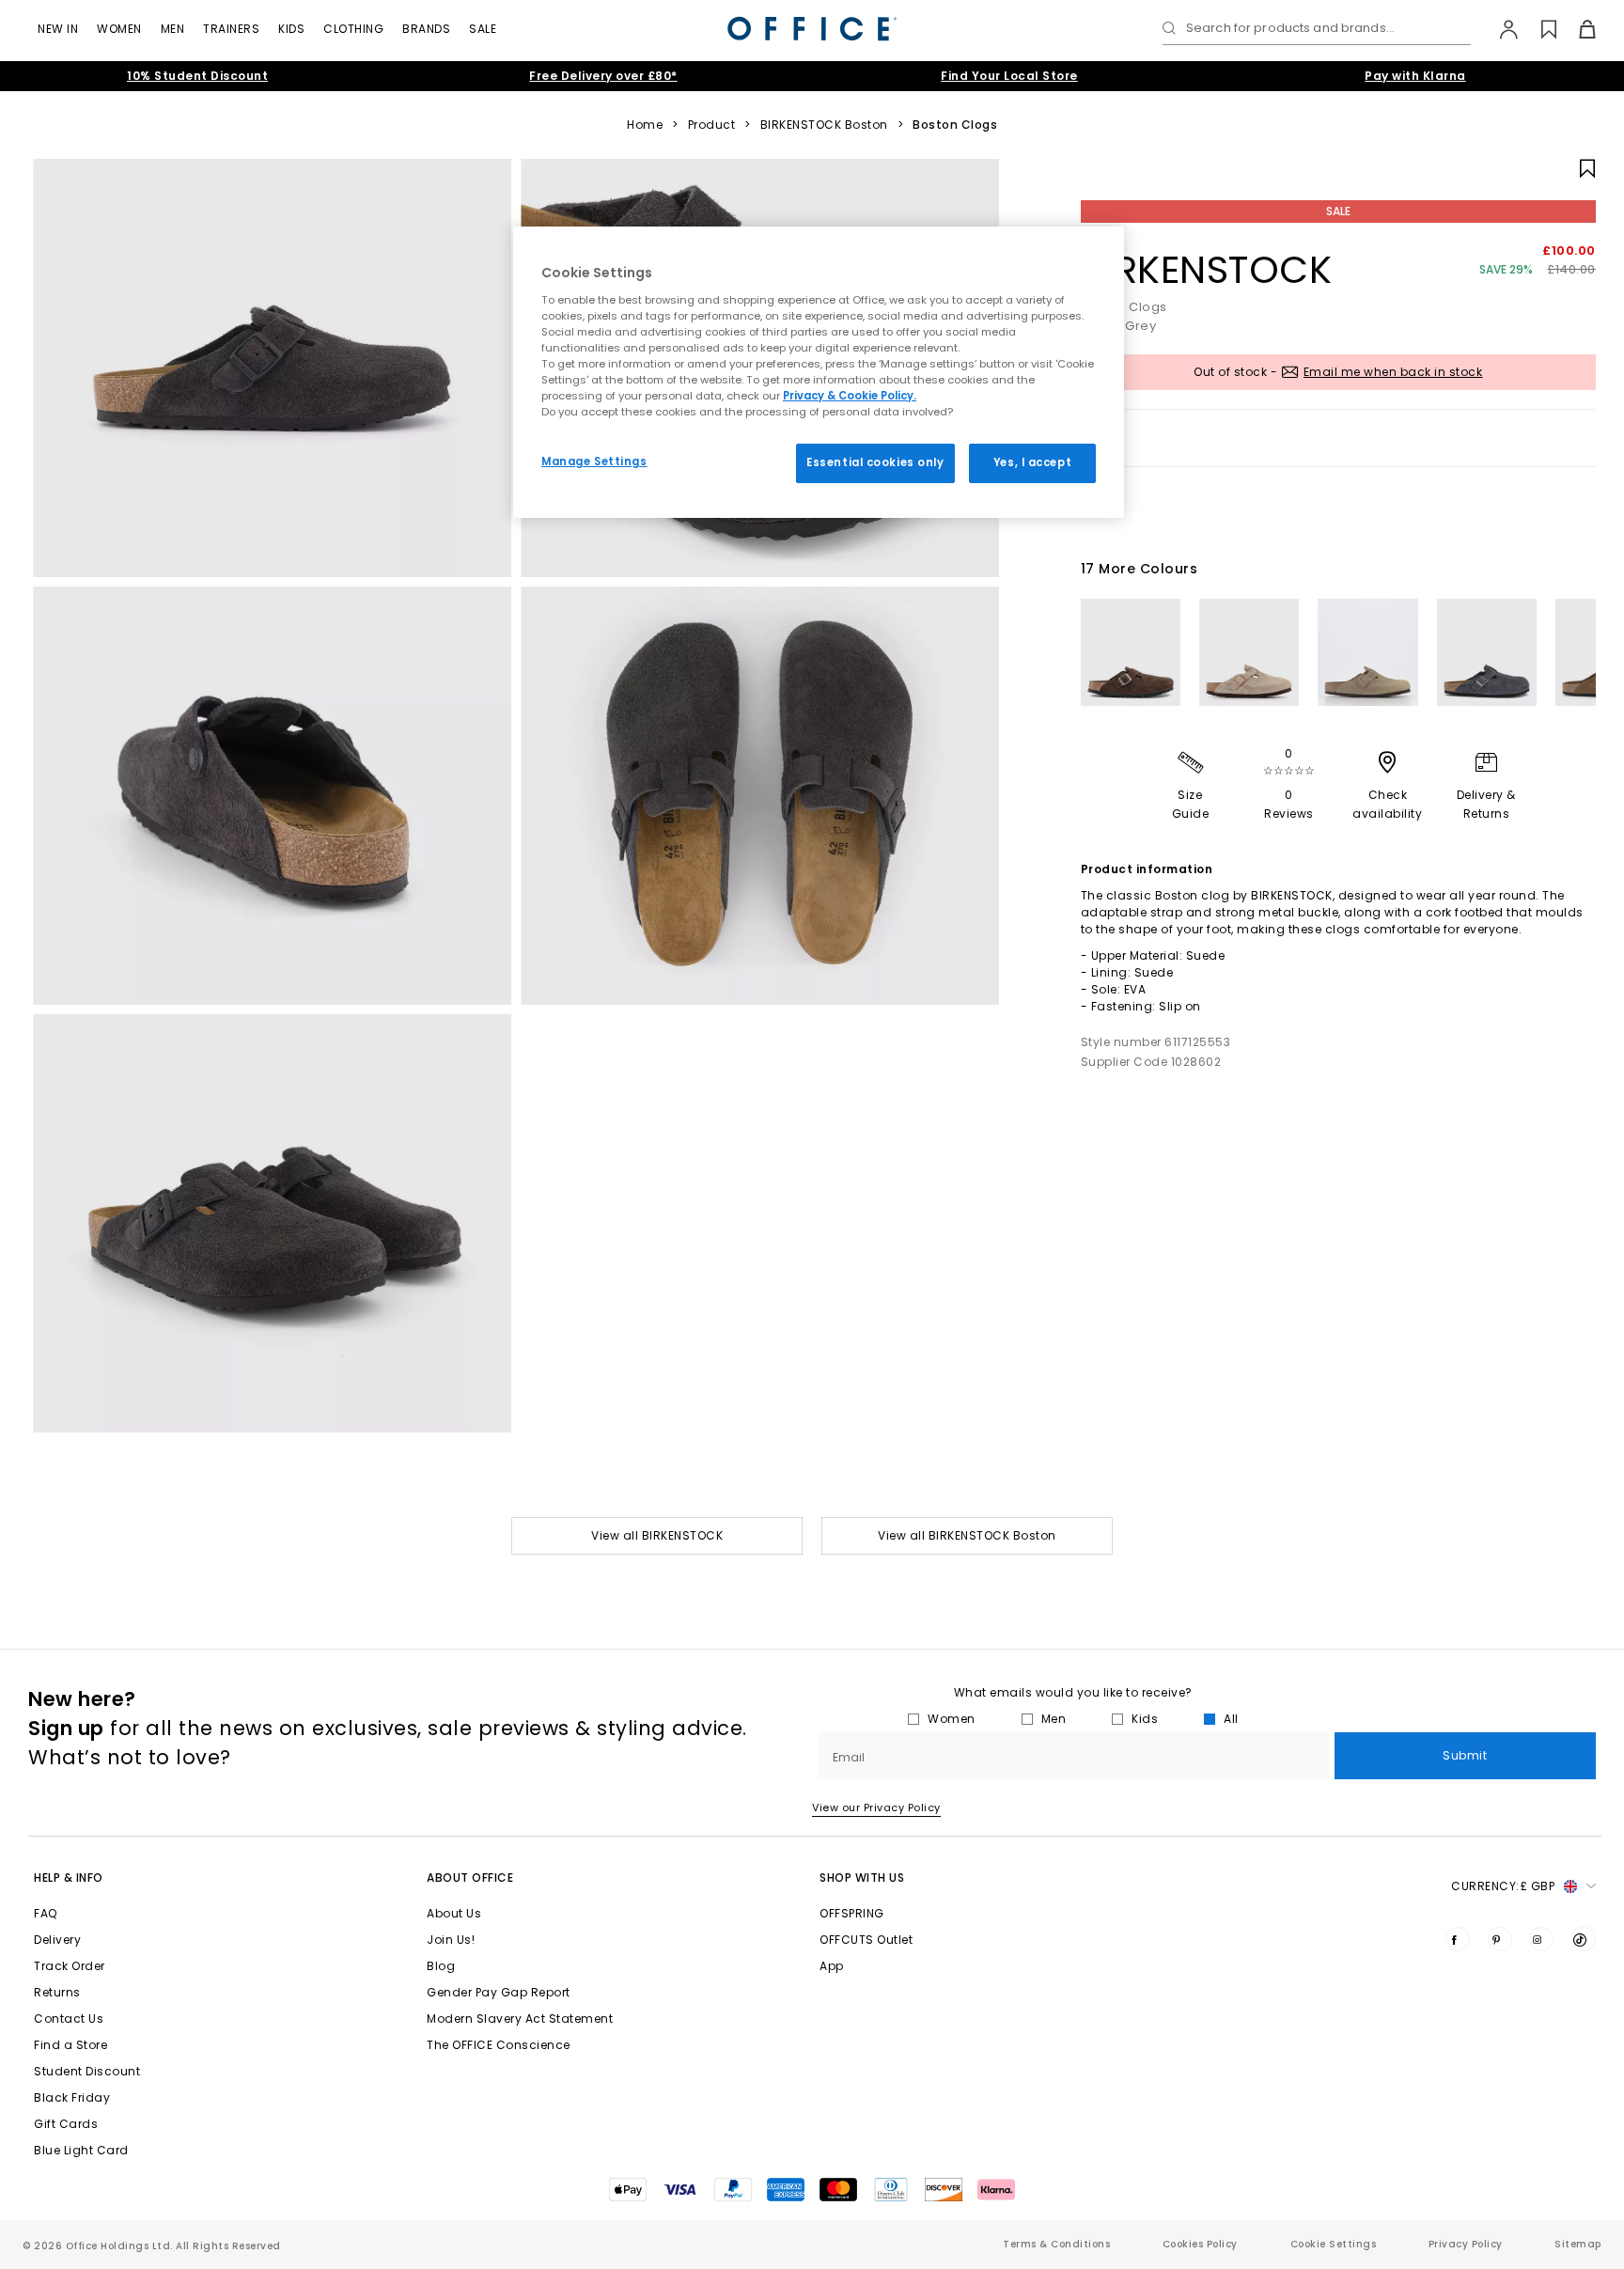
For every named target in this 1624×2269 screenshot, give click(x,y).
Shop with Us (862, 1878)
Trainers (231, 29)
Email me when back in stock (1393, 372)
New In (58, 29)
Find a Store (70, 2045)
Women (119, 29)
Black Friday (72, 2097)
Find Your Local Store (1009, 76)
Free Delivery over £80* (603, 76)
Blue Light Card (81, 2150)
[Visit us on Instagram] (1541, 1939)
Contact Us (69, 2019)
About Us (454, 1913)
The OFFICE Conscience (499, 2045)
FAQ (46, 1913)
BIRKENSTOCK (1207, 270)
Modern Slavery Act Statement (520, 2019)
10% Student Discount (197, 76)
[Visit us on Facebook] (1458, 1939)
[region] (819, 372)
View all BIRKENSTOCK (657, 1535)
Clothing (353, 29)
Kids (291, 29)
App (832, 1966)
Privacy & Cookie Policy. (850, 396)
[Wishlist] (1538, 29)
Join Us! (451, 1940)
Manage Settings (594, 462)
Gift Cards (66, 2124)
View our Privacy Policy (876, 1807)
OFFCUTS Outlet (866, 1940)
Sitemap (1578, 2244)
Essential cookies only (875, 462)
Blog (441, 1966)
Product (712, 125)
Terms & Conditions (1056, 2244)
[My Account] (1499, 29)
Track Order (70, 1966)
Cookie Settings (1334, 2244)
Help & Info (69, 1878)
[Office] (812, 29)
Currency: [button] (1503, 1886)
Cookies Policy (1200, 2244)
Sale (483, 29)
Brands (426, 29)
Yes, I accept (1032, 462)
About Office (470, 1878)
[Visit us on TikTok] (1584, 1939)
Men (173, 29)
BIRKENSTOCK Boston (824, 125)
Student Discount (87, 2071)
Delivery (57, 1940)
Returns (57, 1992)
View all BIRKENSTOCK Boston (967, 1535)
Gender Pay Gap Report (499, 1992)
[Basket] (1577, 29)
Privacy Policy (1466, 2244)
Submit (1465, 1755)
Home (645, 125)
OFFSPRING (852, 1913)
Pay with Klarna (1415, 76)
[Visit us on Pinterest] (1500, 1939)
